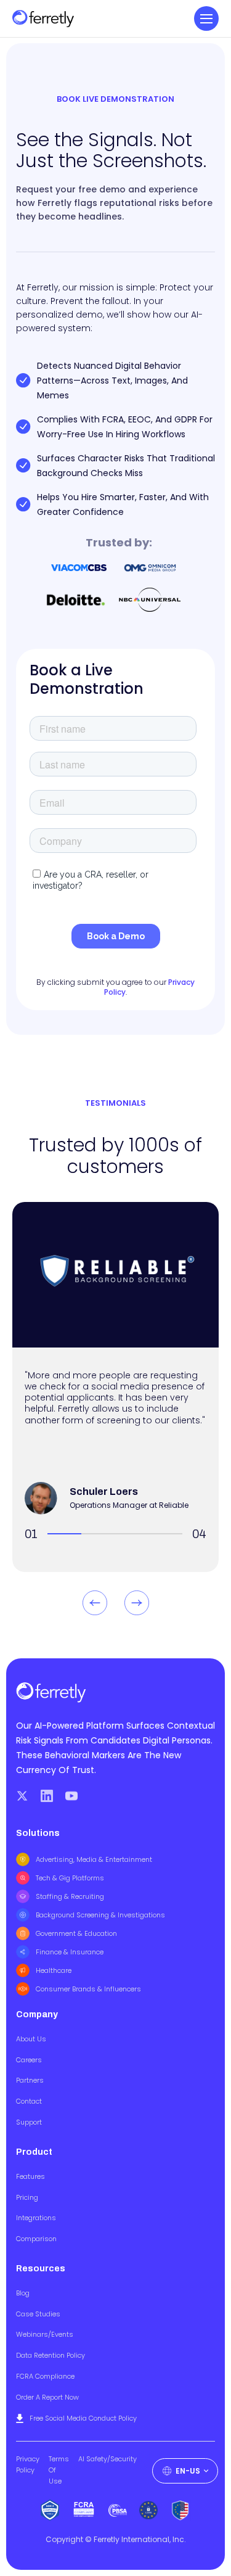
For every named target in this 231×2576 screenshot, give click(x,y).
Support (29, 2122)
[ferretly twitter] (22, 1796)
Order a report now (47, 2397)
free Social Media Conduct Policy (83, 2418)
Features (30, 2176)
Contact (29, 2101)
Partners (30, 2080)
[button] (206, 19)
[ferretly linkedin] (47, 1796)
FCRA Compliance (45, 2376)
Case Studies (38, 2314)
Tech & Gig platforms (70, 1878)
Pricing (27, 2197)
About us (31, 2039)
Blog (23, 2293)
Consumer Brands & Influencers (88, 1989)
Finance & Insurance (70, 1952)
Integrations (36, 2218)
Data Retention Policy (51, 2355)
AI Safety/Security (107, 2459)
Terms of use (59, 2470)
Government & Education (76, 1933)
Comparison (36, 2239)
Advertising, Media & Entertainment (94, 1859)
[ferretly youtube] (71, 1796)
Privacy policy (28, 2464)
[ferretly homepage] (43, 19)
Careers (29, 2060)
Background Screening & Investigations (100, 1915)
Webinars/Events (45, 2334)
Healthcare (54, 1970)
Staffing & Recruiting (70, 1896)
